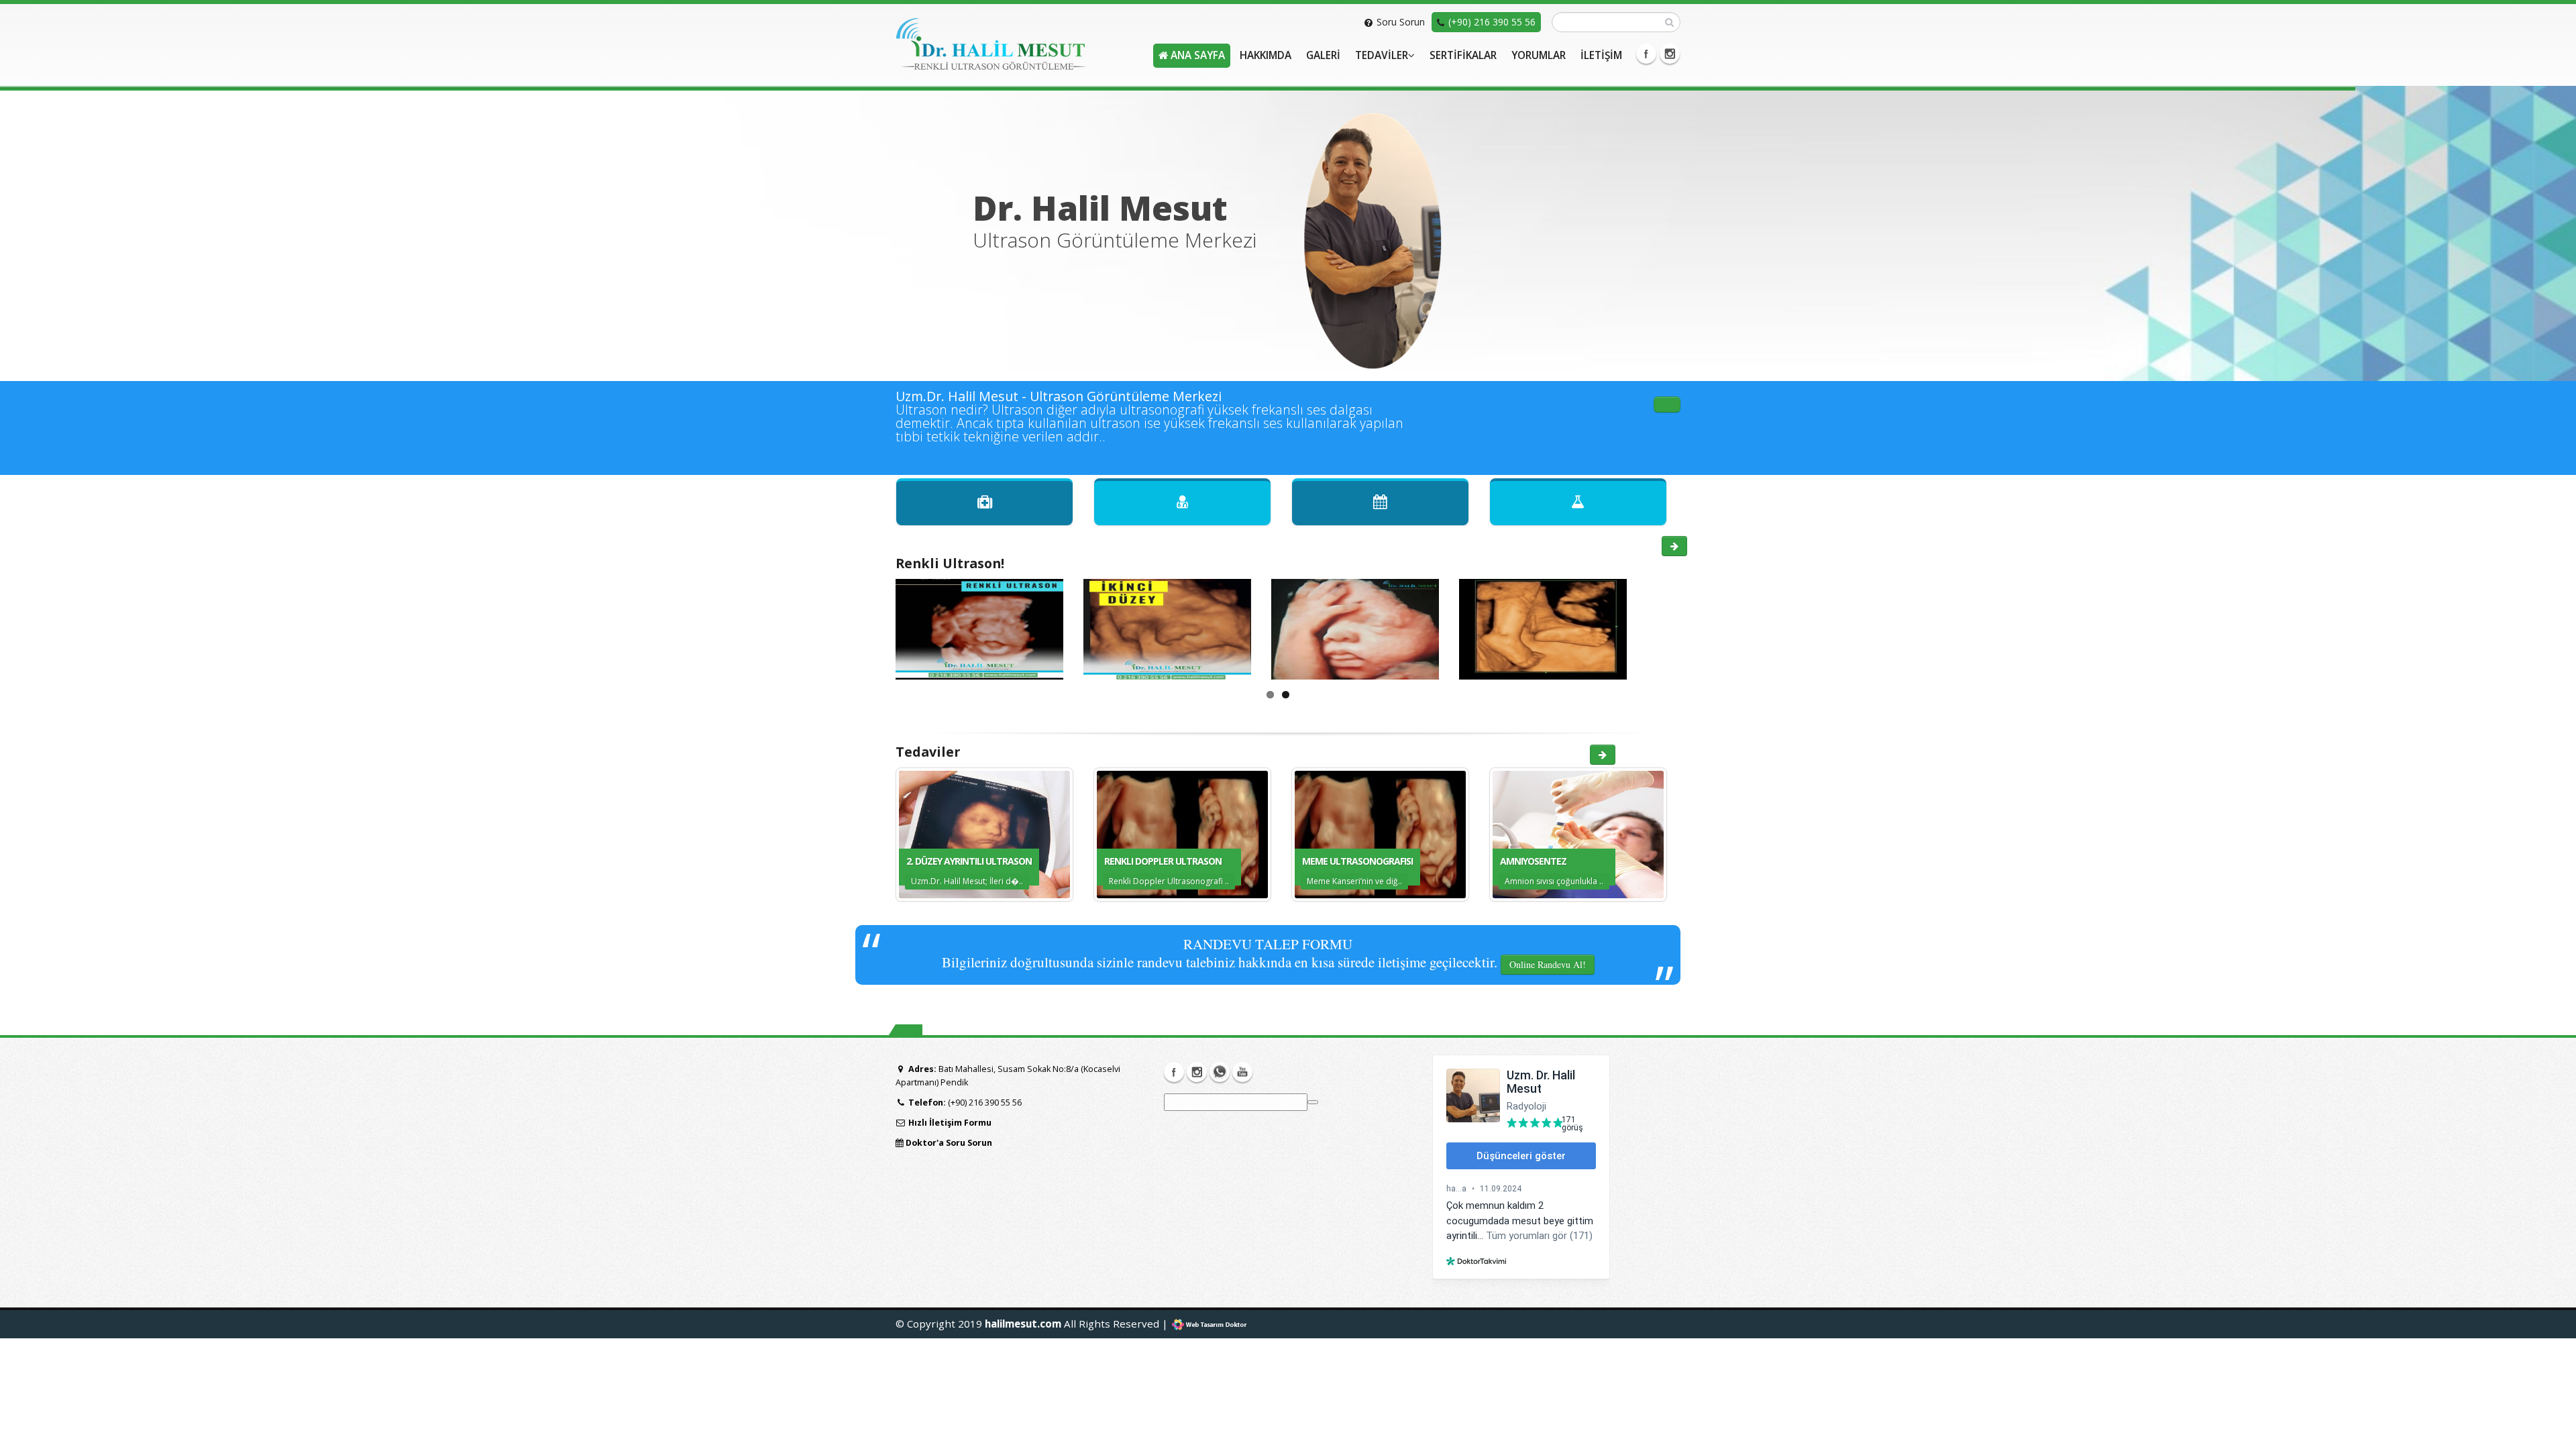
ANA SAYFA (1196, 55)
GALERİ (1323, 55)
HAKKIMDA (1266, 55)
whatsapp (1220, 1072)
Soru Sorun (1401, 22)
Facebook (1646, 54)
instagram (1670, 54)
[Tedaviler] (1603, 755)
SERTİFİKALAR (1463, 55)
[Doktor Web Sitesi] (1210, 1324)
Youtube (1242, 1072)
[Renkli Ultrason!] (1674, 546)
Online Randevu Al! (1548, 964)
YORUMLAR (1539, 55)
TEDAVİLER (1382, 55)
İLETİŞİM (1601, 55)
